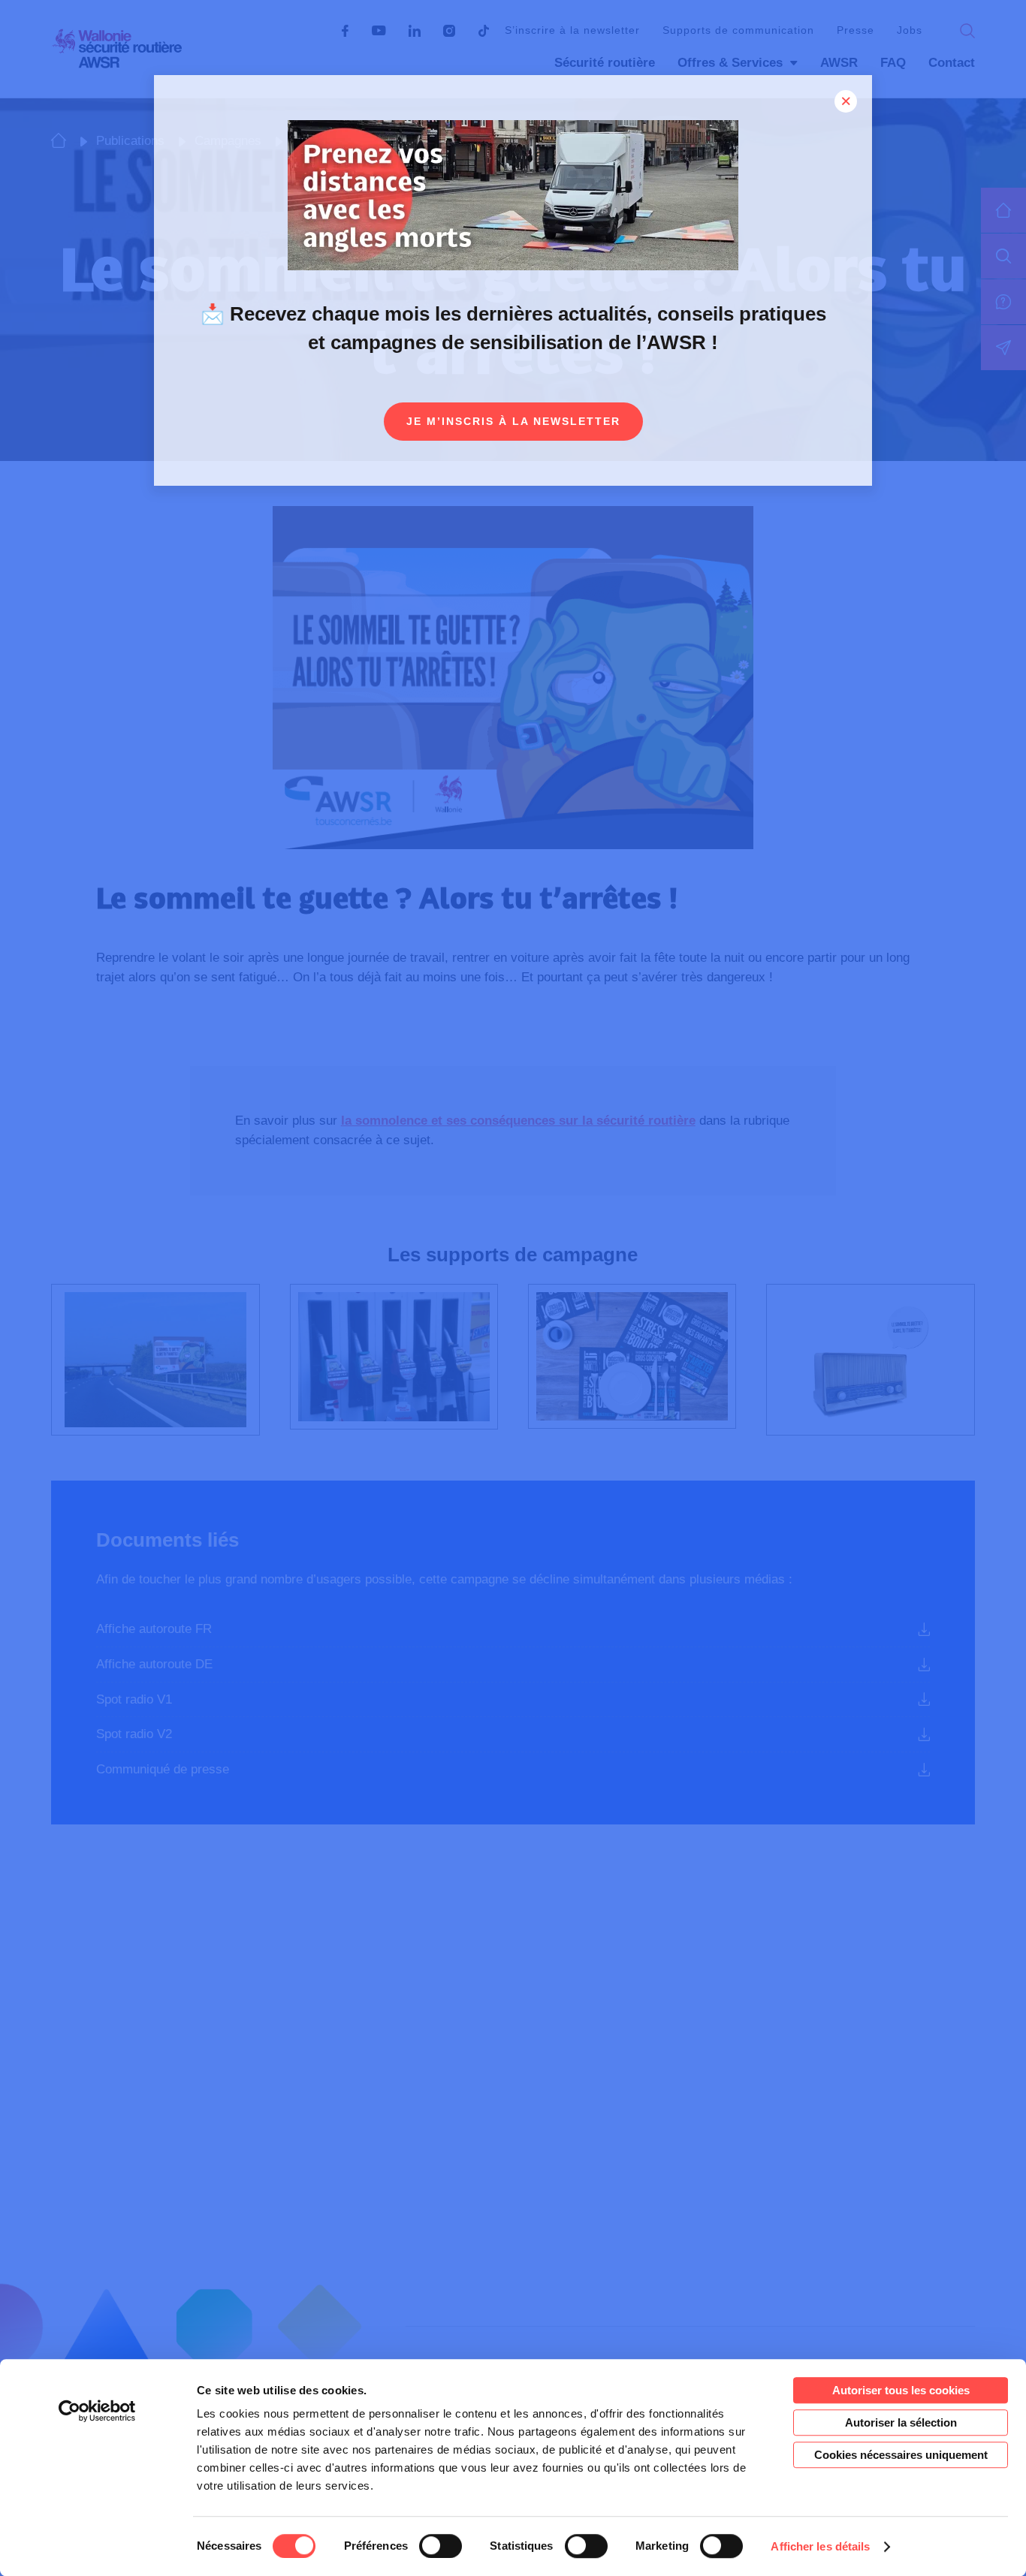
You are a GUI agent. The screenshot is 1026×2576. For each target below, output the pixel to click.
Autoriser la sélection (901, 2422)
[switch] (441, 2546)
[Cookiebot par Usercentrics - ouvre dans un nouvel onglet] (97, 2411)
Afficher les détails (820, 2546)
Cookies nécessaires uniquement (901, 2455)
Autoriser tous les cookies (901, 2390)
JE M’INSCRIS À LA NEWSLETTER (513, 421)
